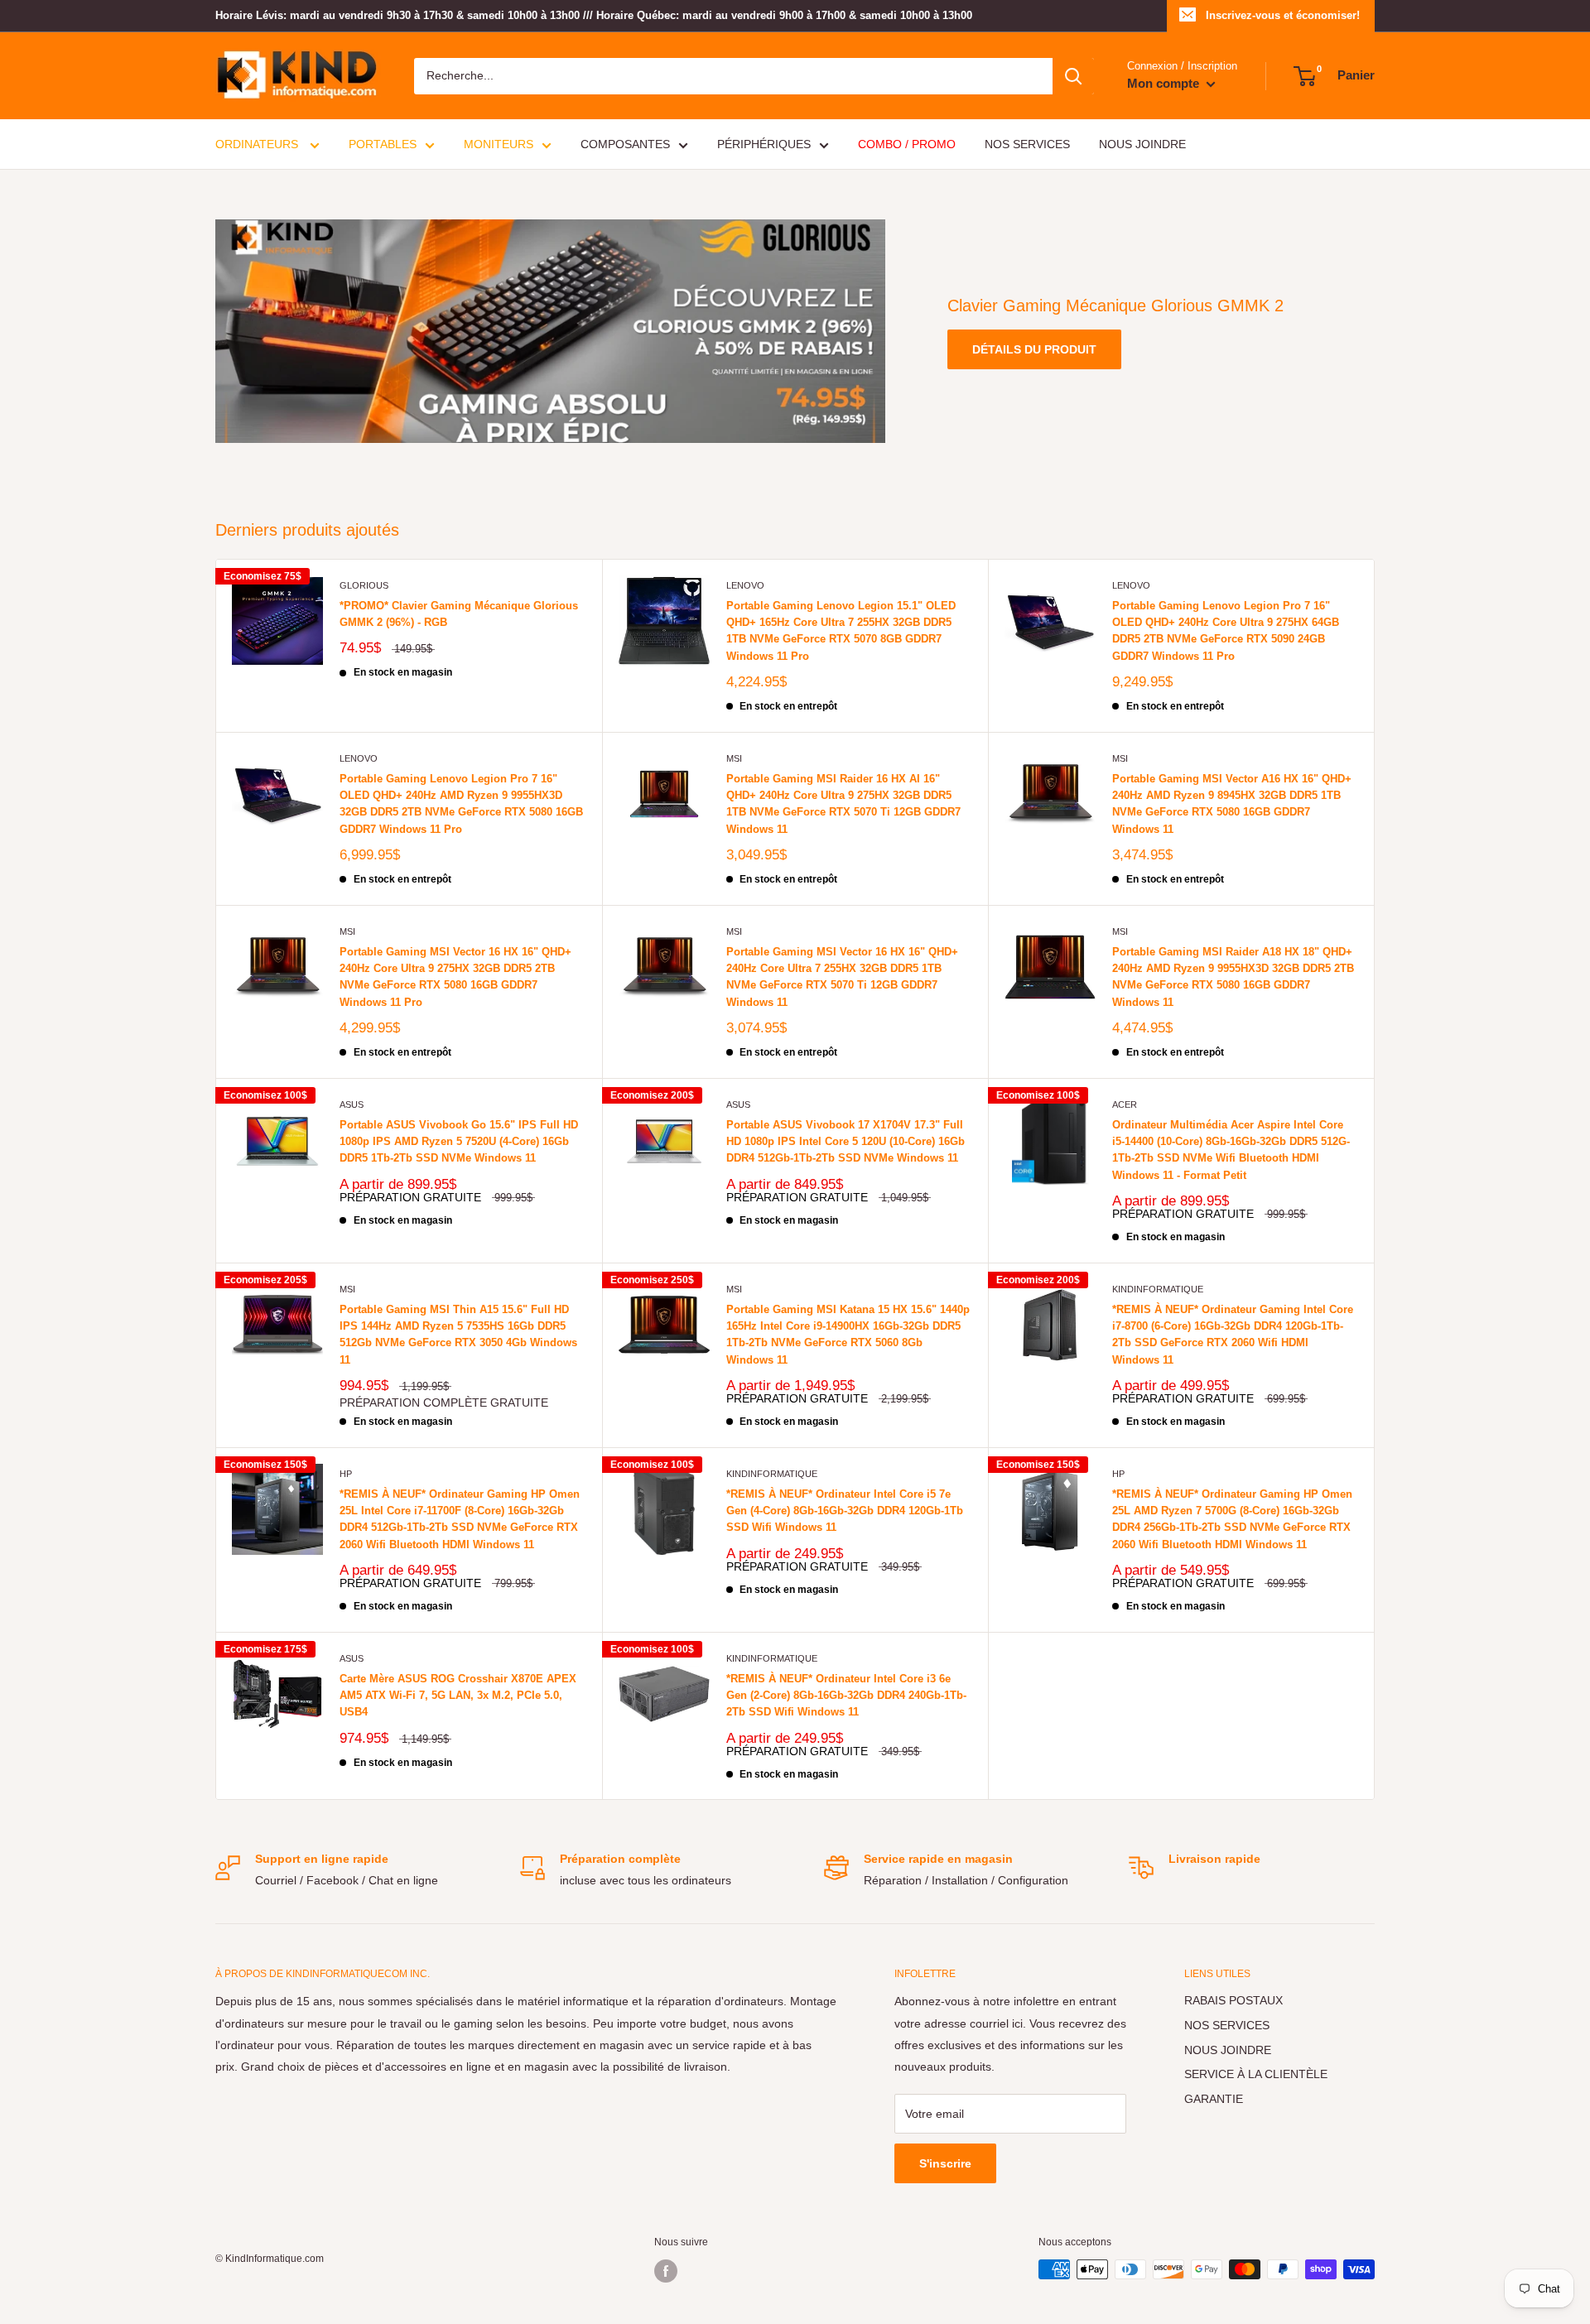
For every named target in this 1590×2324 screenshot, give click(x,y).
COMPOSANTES (625, 144)
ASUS (352, 1104)
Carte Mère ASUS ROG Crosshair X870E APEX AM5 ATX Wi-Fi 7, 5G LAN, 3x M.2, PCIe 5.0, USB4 (458, 1695)
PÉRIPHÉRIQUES (764, 144)
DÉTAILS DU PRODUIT (1034, 349)
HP (346, 1474)
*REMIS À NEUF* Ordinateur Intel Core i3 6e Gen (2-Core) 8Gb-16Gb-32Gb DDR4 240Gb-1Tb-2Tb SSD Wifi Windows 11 (846, 1695)
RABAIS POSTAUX (1233, 2000)
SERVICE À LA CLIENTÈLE (1256, 2074)
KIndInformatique (1158, 1289)
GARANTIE (1214, 2099)
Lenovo (745, 585)
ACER (1125, 1104)
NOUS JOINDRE (1142, 144)
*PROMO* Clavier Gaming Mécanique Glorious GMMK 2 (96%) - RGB (459, 614)
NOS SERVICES (1027, 144)
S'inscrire (945, 2163)
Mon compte (1165, 83)
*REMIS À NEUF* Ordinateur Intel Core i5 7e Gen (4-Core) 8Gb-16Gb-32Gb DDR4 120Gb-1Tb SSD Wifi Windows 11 (845, 1511)
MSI (734, 758)
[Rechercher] (1073, 76)
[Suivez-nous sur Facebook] (666, 2271)
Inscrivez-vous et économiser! (1283, 15)
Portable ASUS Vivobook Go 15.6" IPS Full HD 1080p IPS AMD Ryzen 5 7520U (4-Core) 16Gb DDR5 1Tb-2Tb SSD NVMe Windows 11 (459, 1141)
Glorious (364, 585)
